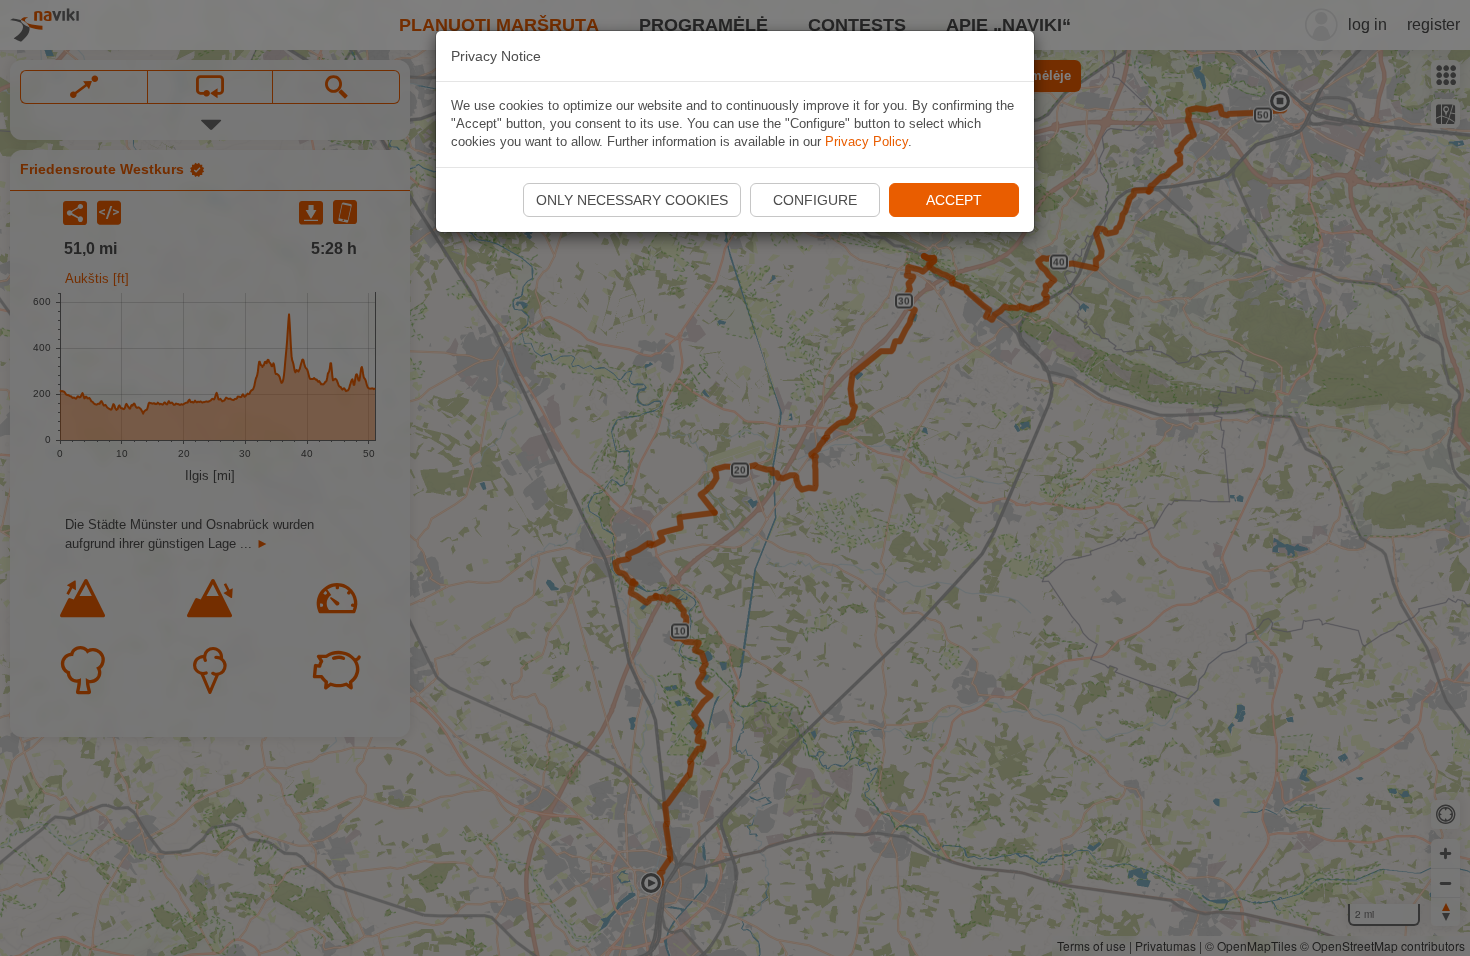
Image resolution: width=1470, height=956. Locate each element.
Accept (954, 200)
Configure (815, 200)
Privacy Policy (866, 141)
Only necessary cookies (632, 200)
